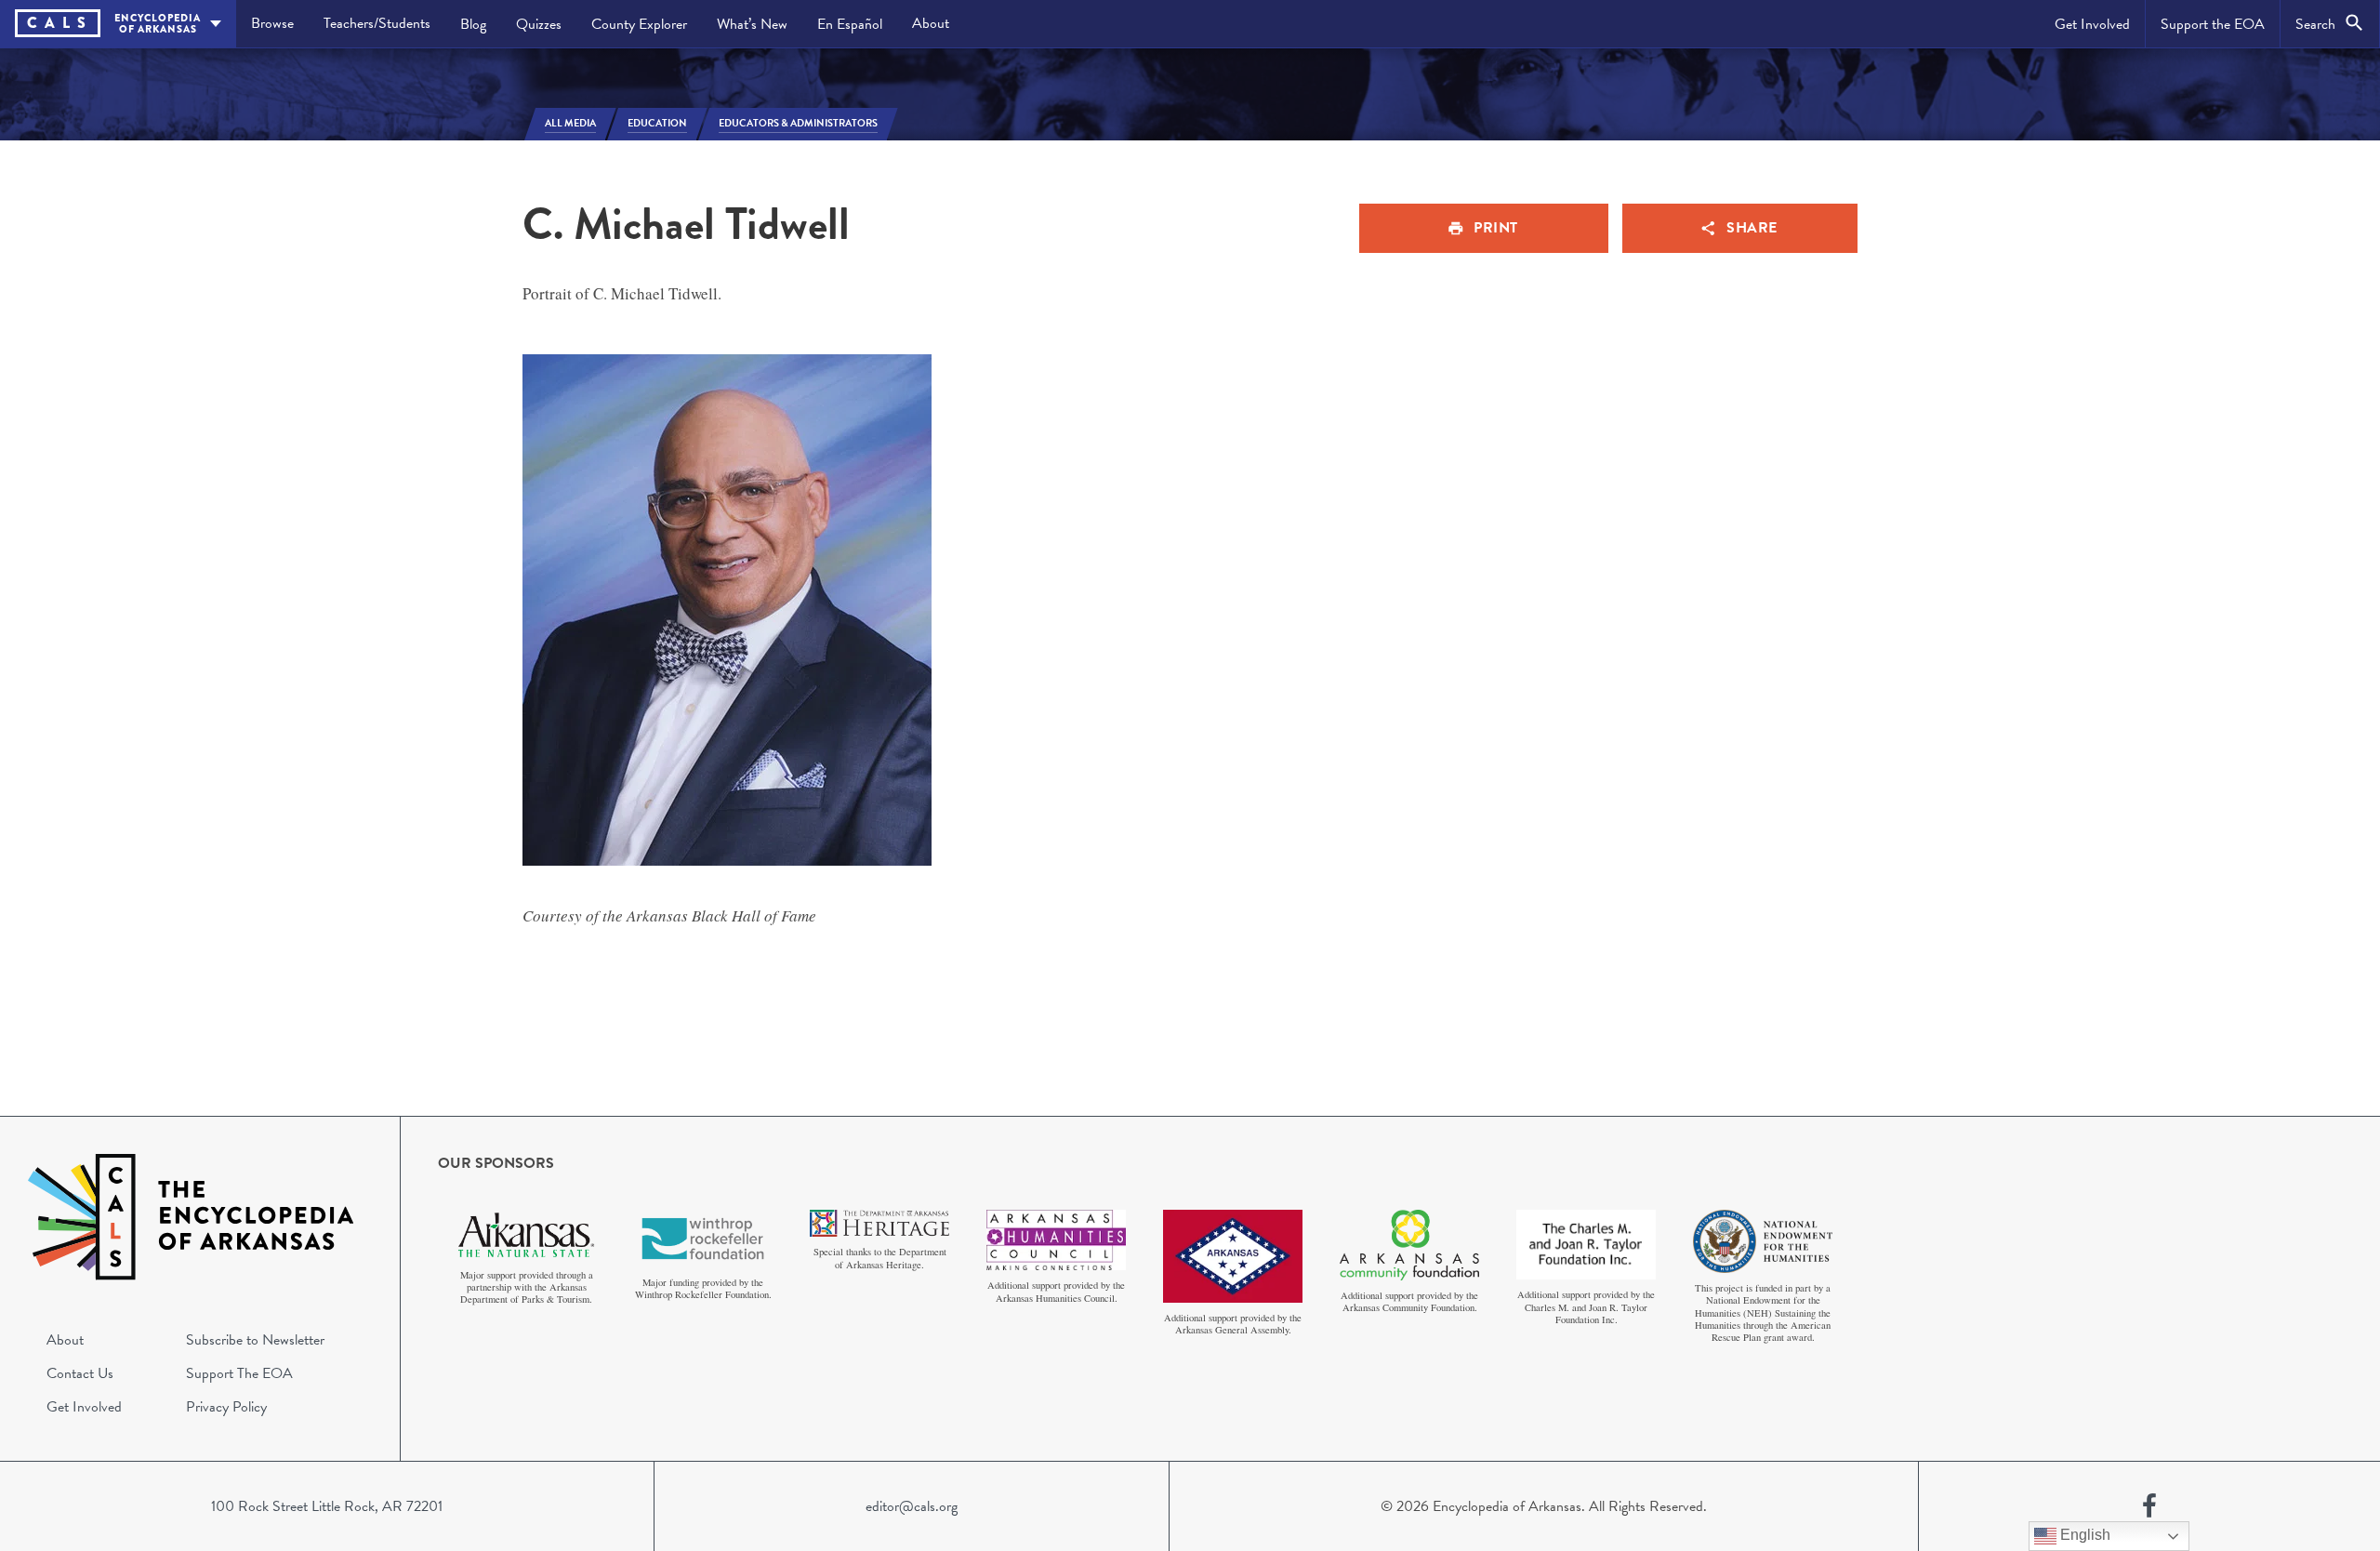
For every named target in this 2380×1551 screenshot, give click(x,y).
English (2083, 1535)
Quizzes (539, 24)
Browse (272, 23)
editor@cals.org (912, 1506)
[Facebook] (2149, 1506)
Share (1752, 228)
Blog (473, 24)
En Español (850, 24)
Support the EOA (2213, 24)
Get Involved (2092, 24)
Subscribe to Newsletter (255, 1340)
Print (1496, 228)
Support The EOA (239, 1373)
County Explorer (639, 24)
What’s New (752, 24)
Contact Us (80, 1373)
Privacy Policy (226, 1407)
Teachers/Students (377, 23)
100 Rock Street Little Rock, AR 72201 (327, 1506)
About (931, 23)
